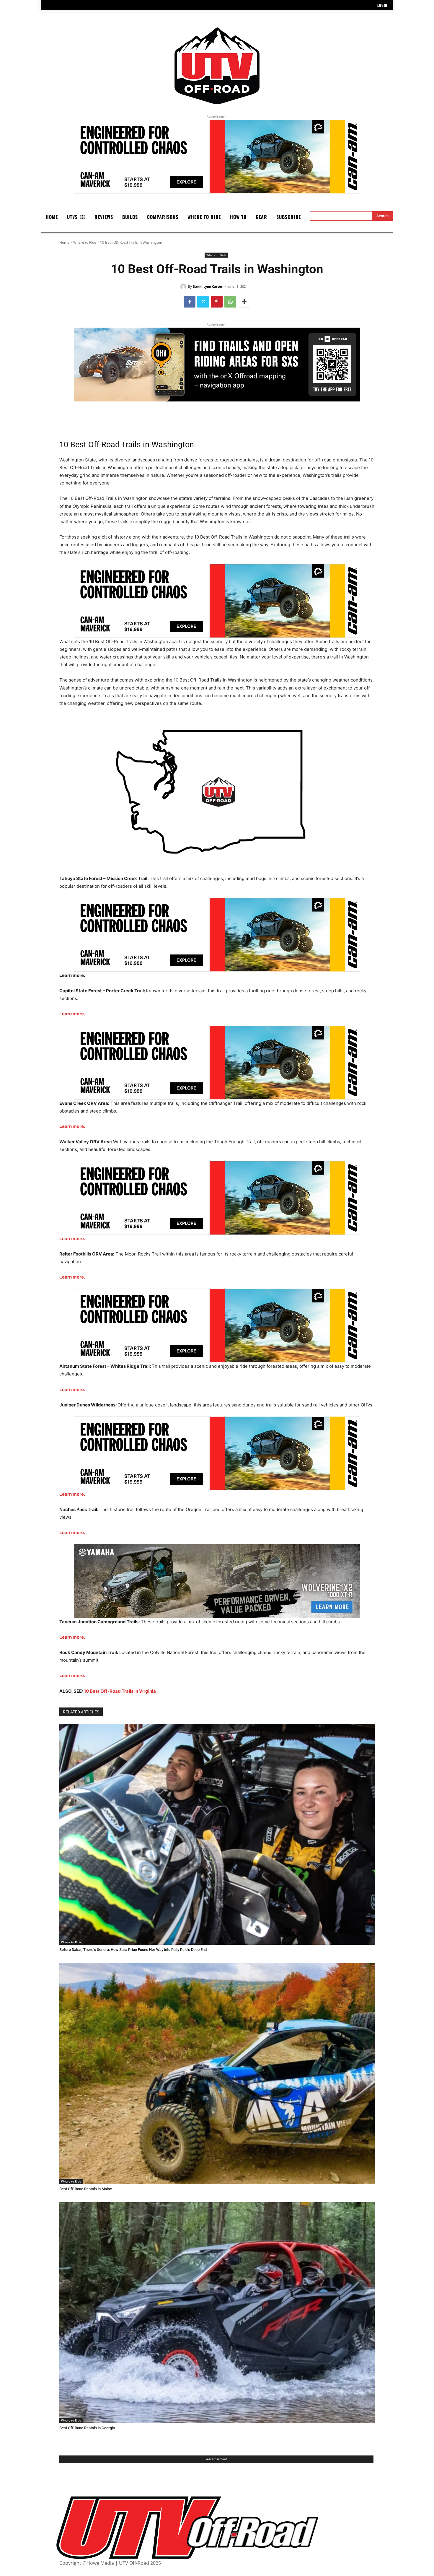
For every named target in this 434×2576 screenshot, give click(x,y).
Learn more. (72, 1014)
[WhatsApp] (230, 302)
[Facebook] (190, 302)
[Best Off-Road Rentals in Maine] (217, 2074)
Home (64, 242)
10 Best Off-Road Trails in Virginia (120, 1691)
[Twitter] (203, 302)
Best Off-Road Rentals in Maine (86, 2189)
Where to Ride (85, 242)
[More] (244, 302)
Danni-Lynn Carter (208, 286)
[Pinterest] (217, 302)
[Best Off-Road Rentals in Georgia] (217, 2313)
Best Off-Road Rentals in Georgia (87, 2428)
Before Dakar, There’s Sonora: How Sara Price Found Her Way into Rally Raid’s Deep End (133, 1950)
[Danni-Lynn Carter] (184, 287)
